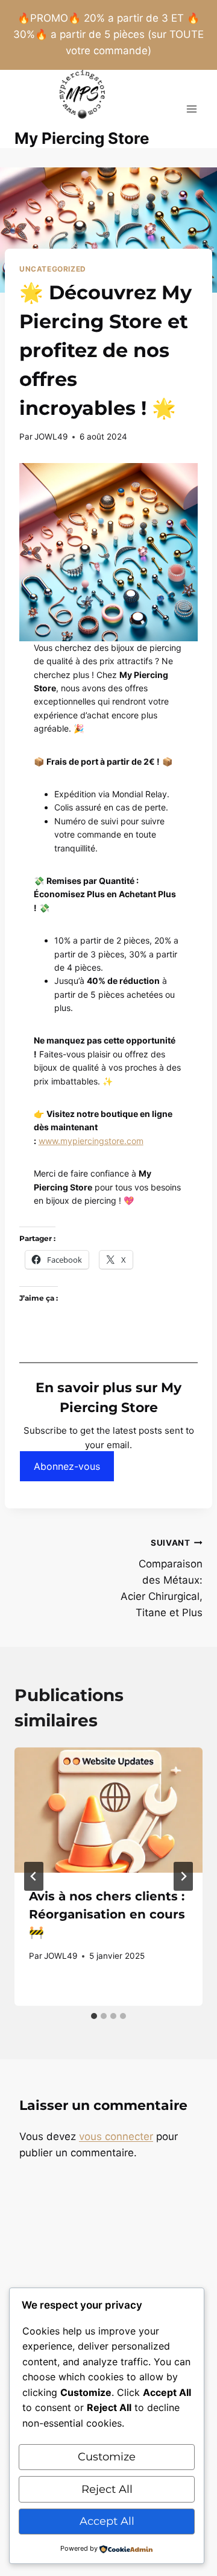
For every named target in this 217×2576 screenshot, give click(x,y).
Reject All (107, 2489)
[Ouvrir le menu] (191, 109)
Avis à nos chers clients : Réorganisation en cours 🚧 (107, 1914)
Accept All (107, 2521)
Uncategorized (53, 269)
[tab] (94, 2016)
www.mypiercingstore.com (91, 1141)
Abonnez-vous (67, 1466)
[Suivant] (183, 1876)
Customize (107, 2457)
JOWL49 (51, 437)
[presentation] (108, 1810)
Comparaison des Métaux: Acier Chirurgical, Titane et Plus (162, 1578)
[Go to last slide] (34, 1876)
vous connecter (116, 2136)
